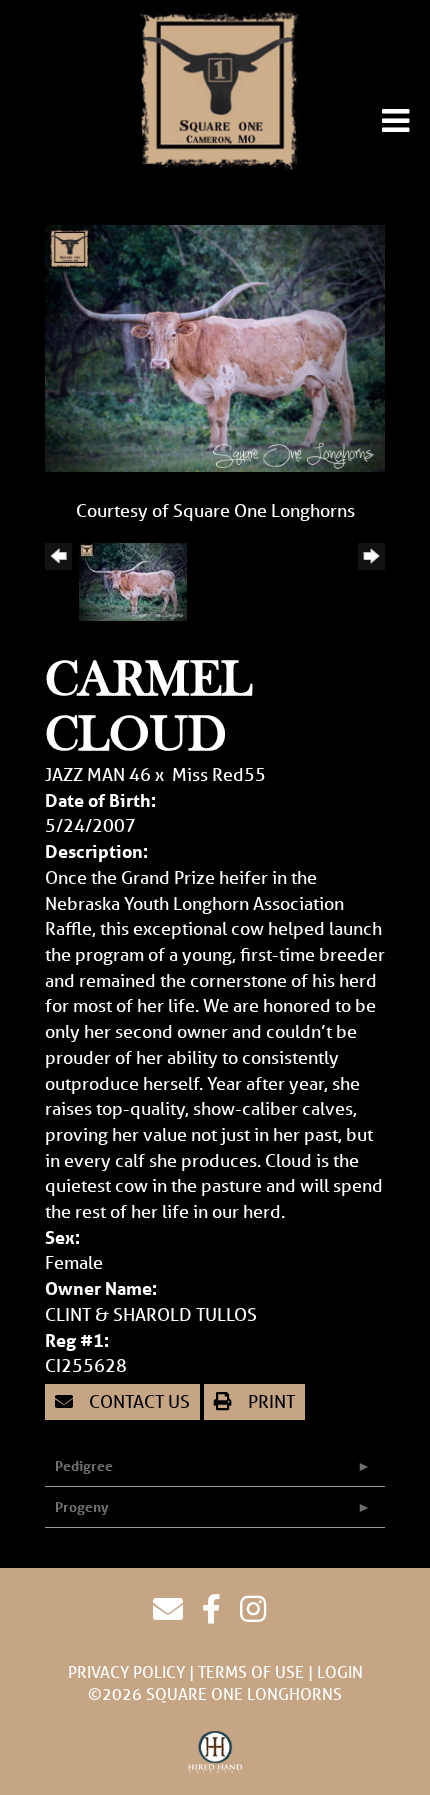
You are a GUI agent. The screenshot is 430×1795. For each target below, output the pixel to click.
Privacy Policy (126, 1671)
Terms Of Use (251, 1671)
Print (269, 1401)
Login (340, 1671)
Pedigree (84, 1465)
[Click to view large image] (215, 346)
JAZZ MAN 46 (98, 774)
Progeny (82, 1506)
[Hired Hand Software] (215, 1753)
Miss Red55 (219, 774)
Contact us (137, 1401)
